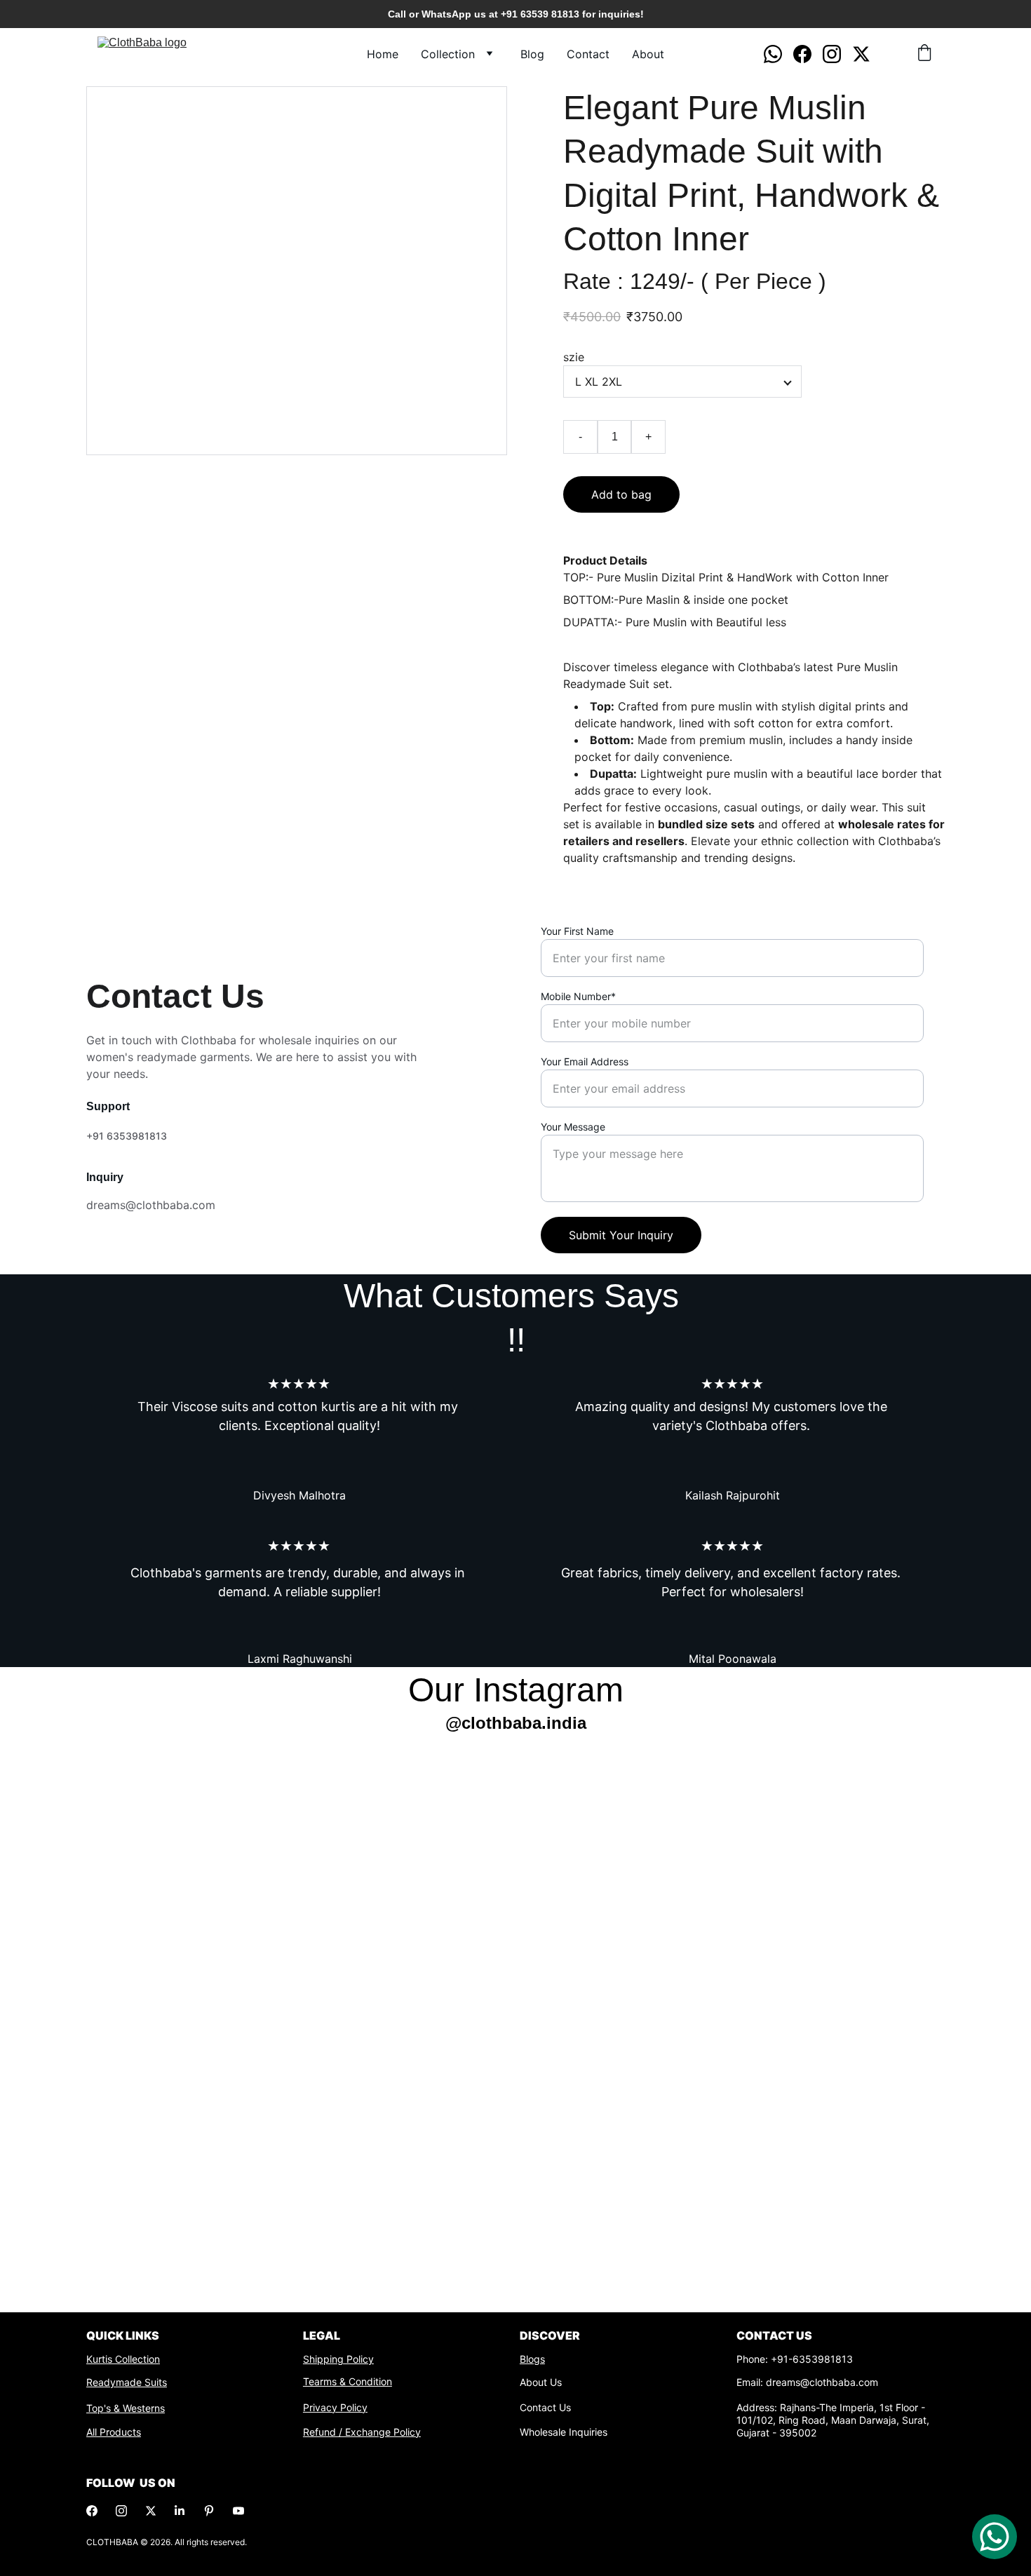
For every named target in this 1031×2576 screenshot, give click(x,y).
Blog (532, 54)
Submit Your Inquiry (621, 1235)
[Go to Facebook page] (808, 54)
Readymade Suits (127, 2382)
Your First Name (577, 931)
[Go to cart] (924, 54)
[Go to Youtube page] (238, 2511)
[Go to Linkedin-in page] (180, 2511)
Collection (448, 54)
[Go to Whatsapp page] (779, 54)
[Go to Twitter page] (861, 54)
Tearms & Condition (348, 2381)
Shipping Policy (338, 2359)
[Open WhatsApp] (995, 2537)
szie (574, 357)
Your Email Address (585, 1061)
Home (383, 54)
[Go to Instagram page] (837, 54)
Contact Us (545, 2407)
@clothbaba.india (516, 1723)
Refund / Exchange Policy (362, 2432)
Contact (588, 54)
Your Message (573, 1127)
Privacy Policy (335, 2407)
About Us (541, 2382)
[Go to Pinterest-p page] (209, 2511)
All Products (114, 2432)
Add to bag (621, 494)
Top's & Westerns (126, 2408)
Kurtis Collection (123, 2359)
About (648, 54)
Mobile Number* (578, 996)
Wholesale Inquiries (564, 2432)
